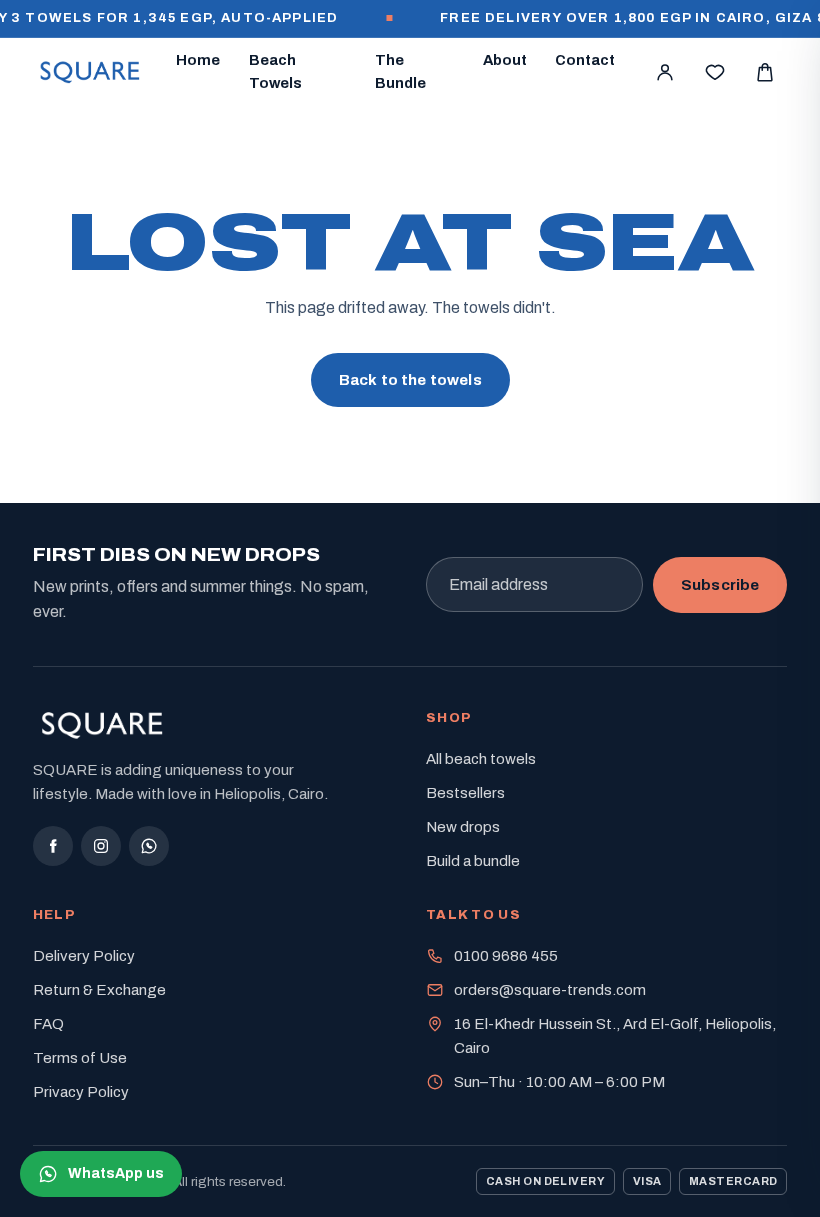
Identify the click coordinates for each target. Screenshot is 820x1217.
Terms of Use (80, 1058)
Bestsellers (465, 793)
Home (198, 60)
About (505, 60)
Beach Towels (275, 71)
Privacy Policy (81, 1092)
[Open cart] (765, 72)
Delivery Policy (84, 956)
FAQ (48, 1024)
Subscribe (720, 584)
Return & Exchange (99, 990)
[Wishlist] (715, 72)
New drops (463, 827)
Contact (585, 60)
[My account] (665, 72)
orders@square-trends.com (550, 990)
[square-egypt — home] (91, 72)
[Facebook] (53, 846)
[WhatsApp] (149, 846)
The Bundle (400, 71)
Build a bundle (473, 861)
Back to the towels (410, 380)
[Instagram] (101, 846)
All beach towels (481, 759)
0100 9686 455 (506, 956)
